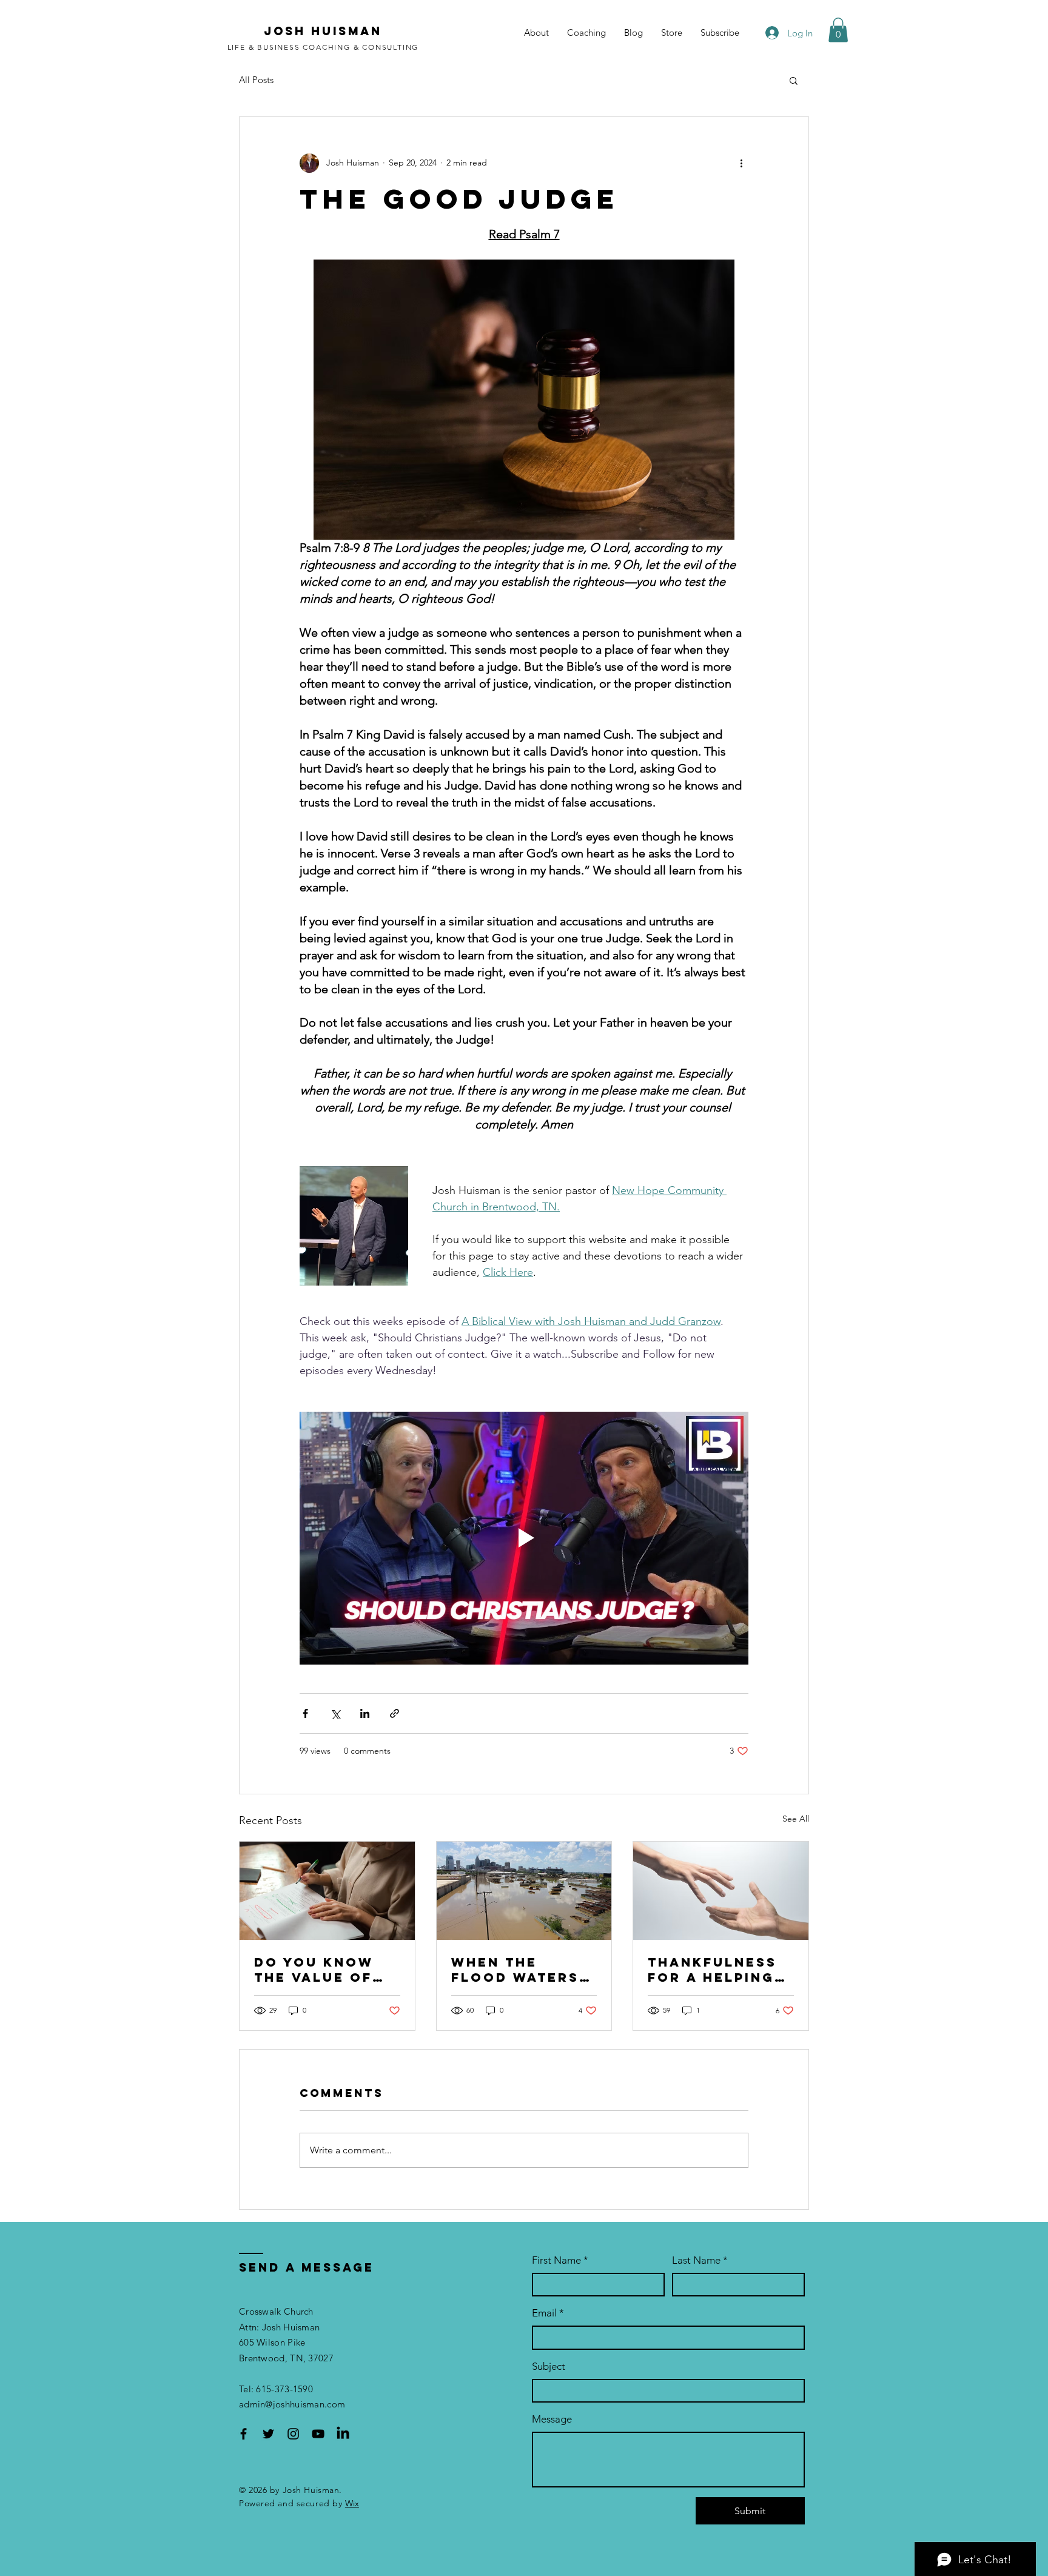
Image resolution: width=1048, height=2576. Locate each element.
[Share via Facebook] (305, 1713)
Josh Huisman (323, 31)
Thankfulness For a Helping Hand (712, 1970)
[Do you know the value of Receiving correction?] (327, 1891)
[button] (838, 30)
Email (548, 2313)
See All (796, 1819)
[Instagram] (293, 2434)
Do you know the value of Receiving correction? (314, 1970)
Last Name (700, 2260)
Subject (549, 2366)
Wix (352, 2503)
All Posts (256, 80)
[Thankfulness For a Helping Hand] (721, 1891)
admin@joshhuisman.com (292, 2404)
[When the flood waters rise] (524, 1891)
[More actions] (741, 163)
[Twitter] (268, 2434)
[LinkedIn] (343, 2434)
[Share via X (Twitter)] (335, 1713)
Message (552, 2419)
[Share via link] (395, 1713)
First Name (560, 2260)
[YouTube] (318, 2434)
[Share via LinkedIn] (365, 1713)
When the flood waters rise (515, 1970)
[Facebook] (244, 2434)
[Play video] (524, 1538)
